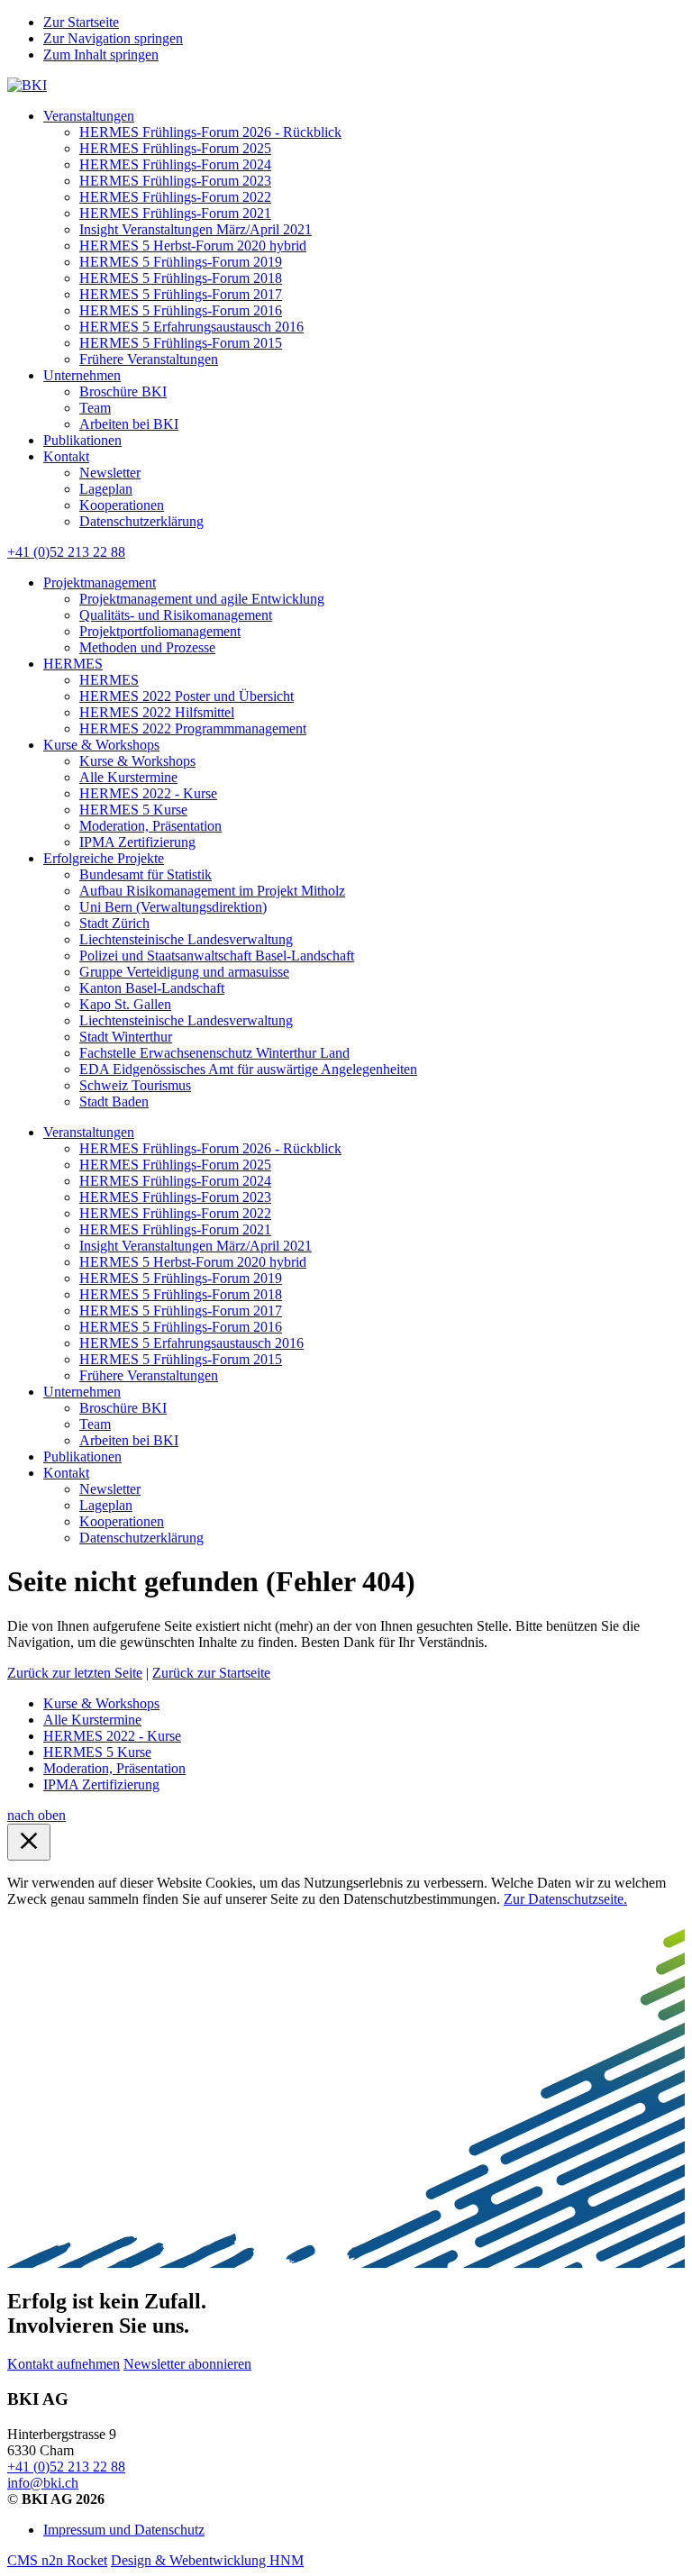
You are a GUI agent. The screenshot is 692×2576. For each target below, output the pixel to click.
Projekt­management (100, 583)
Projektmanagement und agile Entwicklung (202, 599)
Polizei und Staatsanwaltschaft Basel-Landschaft (217, 956)
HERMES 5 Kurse (133, 810)
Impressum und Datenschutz (124, 2530)
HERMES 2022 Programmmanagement (193, 728)
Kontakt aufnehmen (64, 2364)
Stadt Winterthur (126, 1037)
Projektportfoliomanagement (160, 631)
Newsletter (110, 473)
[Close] (29, 1842)
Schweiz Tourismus (135, 1085)
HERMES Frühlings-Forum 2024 (175, 164)
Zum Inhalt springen (101, 55)
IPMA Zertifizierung (137, 842)
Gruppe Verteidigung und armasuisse (184, 972)
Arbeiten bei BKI (129, 424)
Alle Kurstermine (128, 777)
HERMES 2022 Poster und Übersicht (187, 696)
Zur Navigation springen (113, 38)
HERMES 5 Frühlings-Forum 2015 (181, 343)
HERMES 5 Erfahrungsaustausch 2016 (191, 327)
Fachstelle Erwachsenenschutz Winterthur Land (214, 1053)
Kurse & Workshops (101, 745)
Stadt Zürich (114, 923)
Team (95, 408)
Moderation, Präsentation (150, 826)
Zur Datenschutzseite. (565, 1899)
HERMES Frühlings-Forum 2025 (175, 148)
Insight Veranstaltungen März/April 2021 (196, 229)
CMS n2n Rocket (57, 2560)
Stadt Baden (114, 1101)
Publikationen (82, 440)
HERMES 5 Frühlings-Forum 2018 (181, 278)
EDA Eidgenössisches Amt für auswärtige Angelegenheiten (248, 1069)
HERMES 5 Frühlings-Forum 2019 (181, 262)
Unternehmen (82, 375)
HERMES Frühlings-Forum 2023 (175, 181)
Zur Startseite (81, 22)
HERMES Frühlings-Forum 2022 (175, 197)
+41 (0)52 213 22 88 (66, 552)
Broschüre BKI (123, 391)
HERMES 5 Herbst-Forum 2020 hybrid (193, 246)
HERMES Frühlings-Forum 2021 (175, 213)
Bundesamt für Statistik (146, 874)
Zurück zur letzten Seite (75, 1673)
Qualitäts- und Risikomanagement (176, 615)
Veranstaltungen (89, 116)
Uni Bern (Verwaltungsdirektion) (173, 907)
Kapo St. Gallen (125, 1004)
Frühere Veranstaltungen (149, 359)
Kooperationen (122, 505)
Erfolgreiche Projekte (104, 858)
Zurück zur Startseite (211, 1673)
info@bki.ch (43, 2483)
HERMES (73, 664)
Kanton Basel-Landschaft (152, 988)
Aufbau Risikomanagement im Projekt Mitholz (212, 891)
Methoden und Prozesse (147, 647)
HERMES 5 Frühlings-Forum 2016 (181, 310)
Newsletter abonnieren (187, 2364)
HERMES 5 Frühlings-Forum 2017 (181, 294)
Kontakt (66, 456)
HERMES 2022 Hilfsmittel (157, 712)
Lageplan (106, 489)
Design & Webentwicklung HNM (207, 2560)
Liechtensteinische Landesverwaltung (186, 939)
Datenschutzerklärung (141, 521)
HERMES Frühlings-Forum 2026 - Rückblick (210, 132)
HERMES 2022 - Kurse (148, 793)
